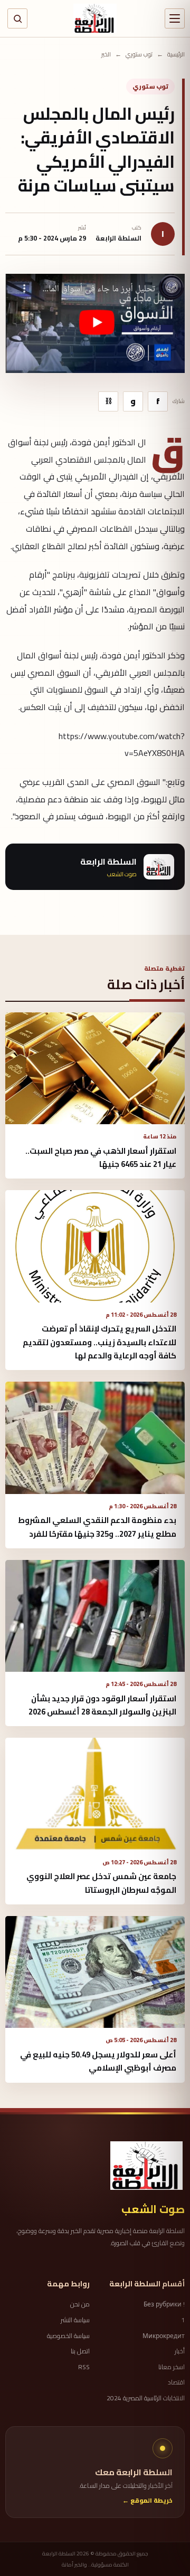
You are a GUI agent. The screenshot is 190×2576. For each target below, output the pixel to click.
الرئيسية (176, 55)
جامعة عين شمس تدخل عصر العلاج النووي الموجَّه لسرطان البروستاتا (101, 1883)
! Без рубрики (164, 2304)
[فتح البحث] (17, 18)
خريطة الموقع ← (148, 2501)
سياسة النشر (75, 2320)
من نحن (80, 2304)
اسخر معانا (172, 2367)
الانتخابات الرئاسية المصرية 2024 (146, 2398)
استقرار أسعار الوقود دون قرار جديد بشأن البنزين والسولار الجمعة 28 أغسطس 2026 (102, 1705)
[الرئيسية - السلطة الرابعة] (95, 18)
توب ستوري (139, 55)
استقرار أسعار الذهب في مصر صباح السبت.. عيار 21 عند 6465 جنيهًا (101, 1157)
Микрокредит (164, 2336)
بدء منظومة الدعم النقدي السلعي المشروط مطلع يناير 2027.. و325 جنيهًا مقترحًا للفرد (97, 1527)
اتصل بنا (80, 2351)
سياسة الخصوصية (68, 2336)
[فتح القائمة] (175, 18)
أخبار (180, 2351)
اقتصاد (176, 2382)
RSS (84, 2367)
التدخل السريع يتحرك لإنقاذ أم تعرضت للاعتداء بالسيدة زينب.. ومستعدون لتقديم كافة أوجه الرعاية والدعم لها (99, 1342)
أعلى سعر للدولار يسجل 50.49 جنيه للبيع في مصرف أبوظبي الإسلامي (98, 2061)
